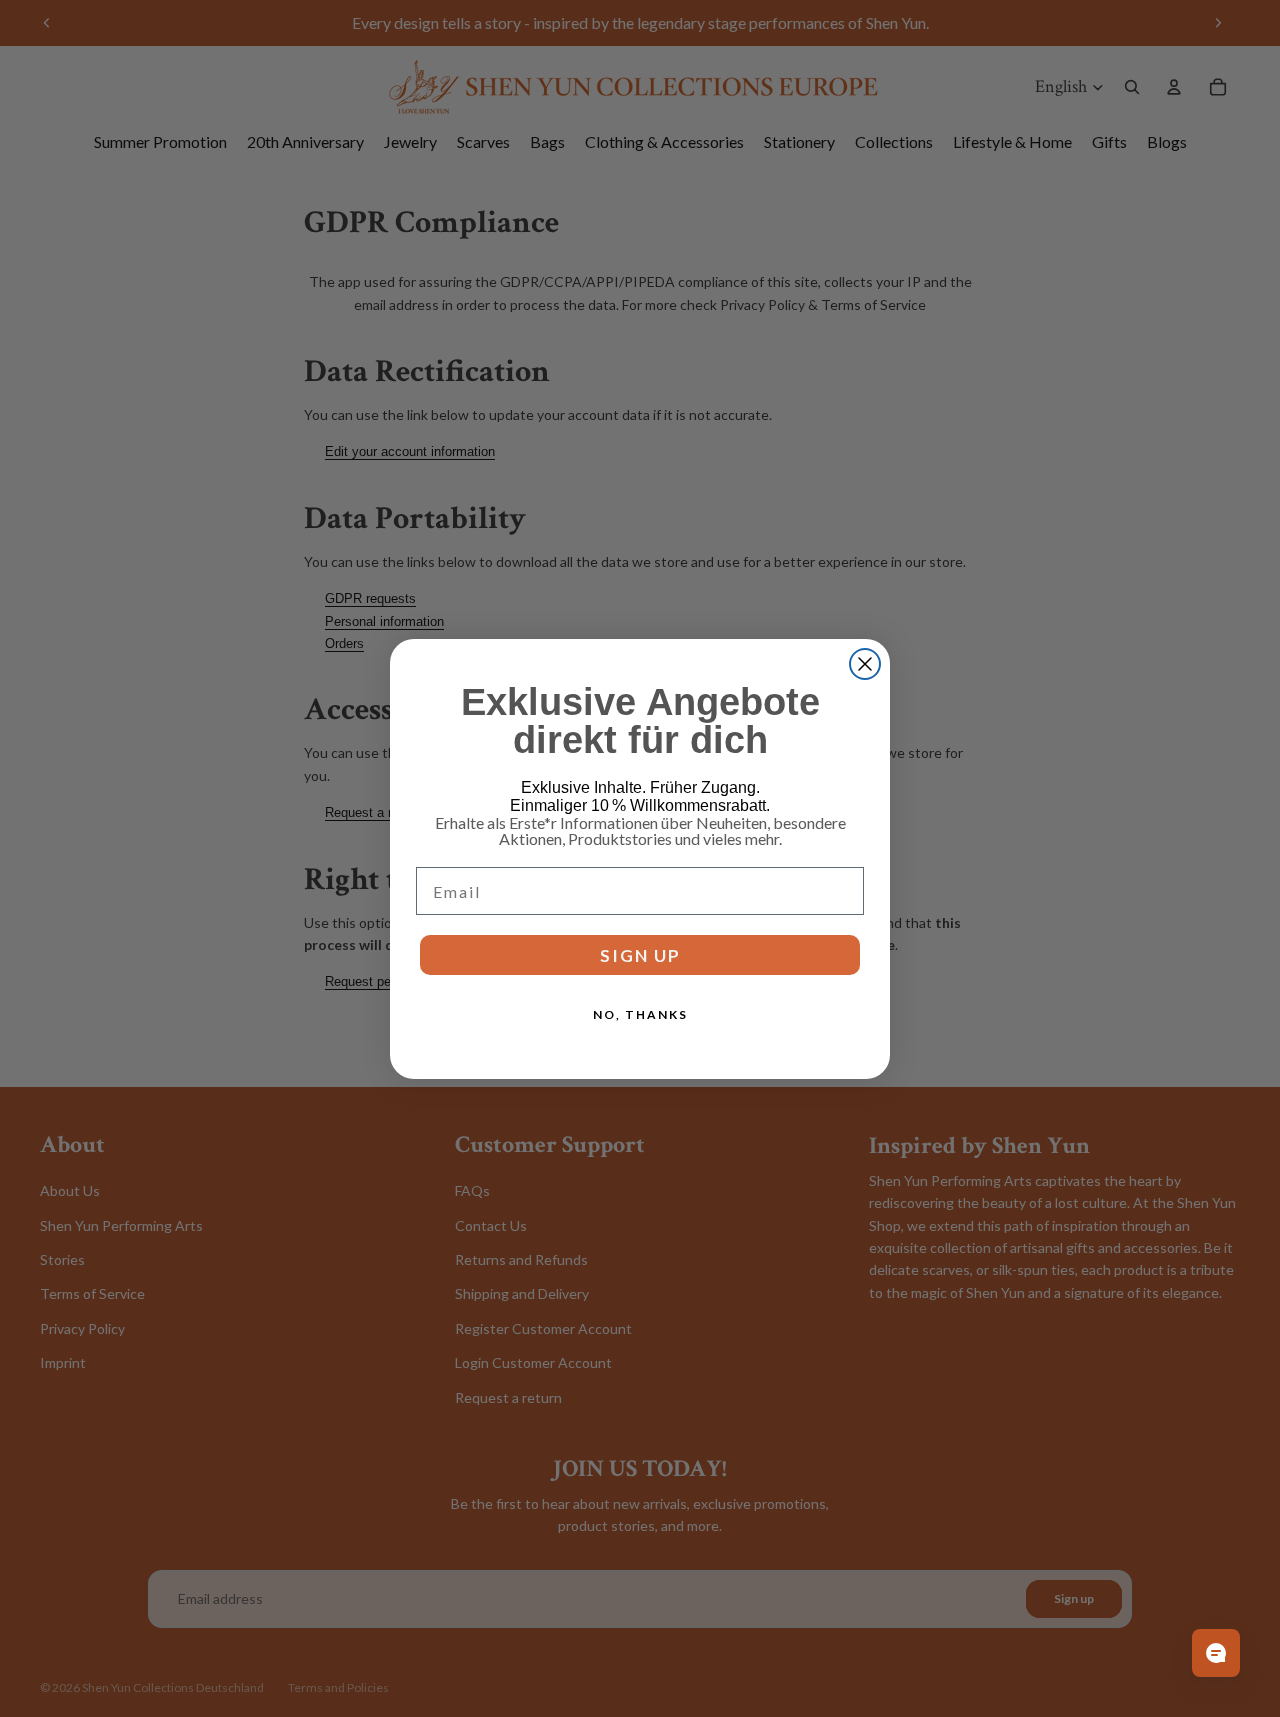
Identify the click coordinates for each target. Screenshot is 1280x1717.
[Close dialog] (865, 664)
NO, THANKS (640, 1014)
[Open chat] (1216, 1653)
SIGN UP (640, 954)
